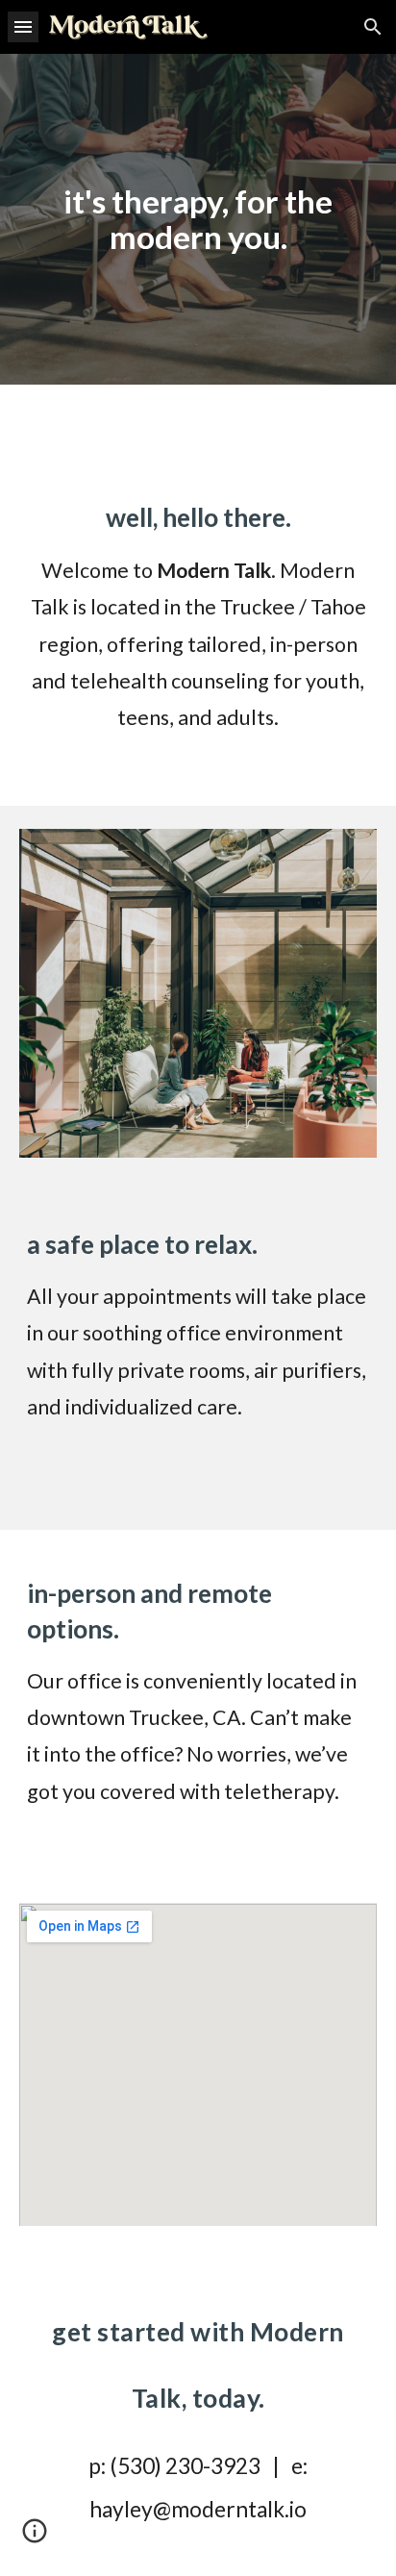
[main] (198, 219)
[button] (23, 26)
